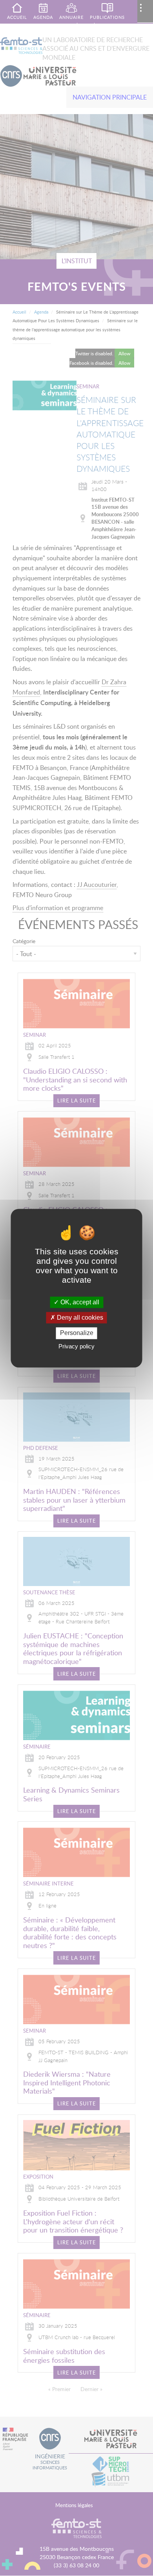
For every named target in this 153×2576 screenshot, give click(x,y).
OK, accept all (79, 1302)
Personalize (77, 1333)
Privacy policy (76, 1346)
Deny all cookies (79, 1318)
